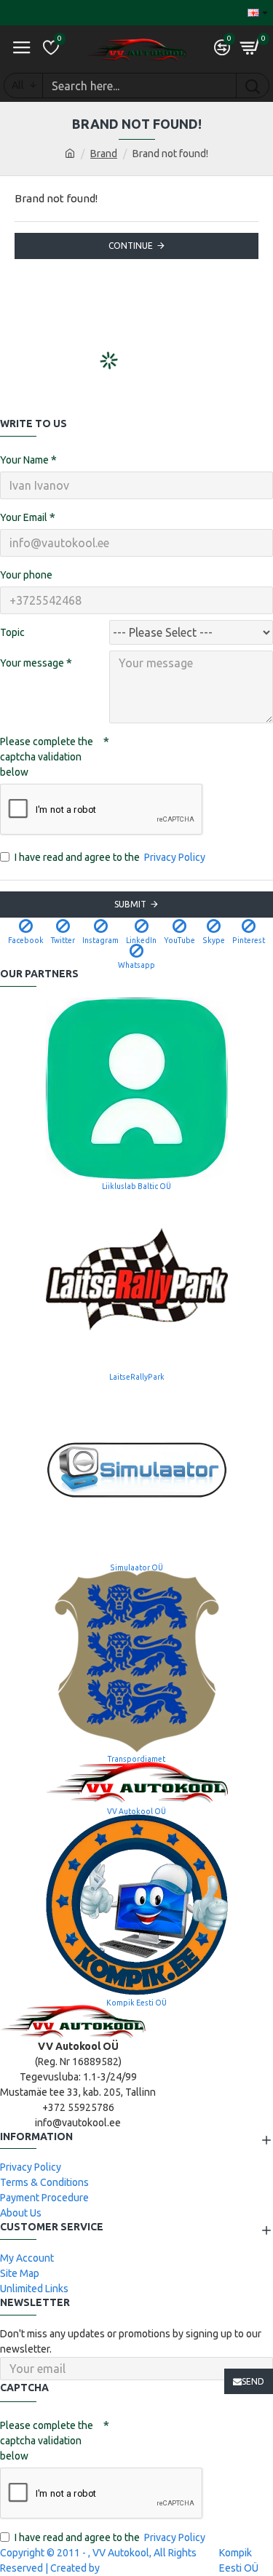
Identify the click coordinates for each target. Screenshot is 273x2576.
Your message (32, 663)
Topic (12, 632)
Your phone (26, 575)
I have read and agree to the (110, 857)
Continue (131, 246)
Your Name (24, 460)
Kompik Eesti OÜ (239, 2560)
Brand (104, 154)
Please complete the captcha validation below (47, 757)
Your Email (24, 517)
